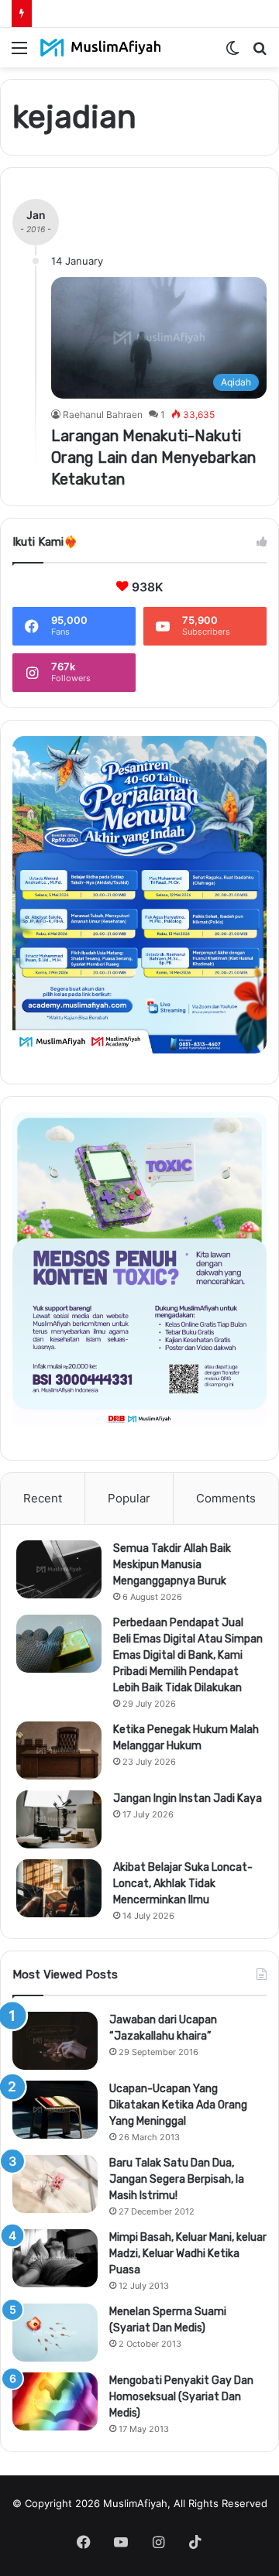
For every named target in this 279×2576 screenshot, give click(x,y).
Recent (43, 1498)
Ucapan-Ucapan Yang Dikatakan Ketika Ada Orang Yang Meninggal (178, 2105)
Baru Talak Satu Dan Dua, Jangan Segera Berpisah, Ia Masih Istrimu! (177, 2179)
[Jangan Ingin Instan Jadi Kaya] (59, 1819)
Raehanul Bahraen (103, 414)
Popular (129, 1498)
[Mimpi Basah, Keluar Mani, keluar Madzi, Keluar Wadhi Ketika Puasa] (55, 2258)
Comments (226, 1498)
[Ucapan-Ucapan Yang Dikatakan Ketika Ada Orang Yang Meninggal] (55, 2110)
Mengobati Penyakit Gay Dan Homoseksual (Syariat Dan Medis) (181, 2397)
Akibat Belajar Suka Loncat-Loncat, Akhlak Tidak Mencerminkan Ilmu (183, 1884)
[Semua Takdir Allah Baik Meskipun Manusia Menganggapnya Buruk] (59, 1569)
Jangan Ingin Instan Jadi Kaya (188, 1798)
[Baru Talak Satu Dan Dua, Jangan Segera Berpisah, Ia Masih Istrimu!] (55, 2184)
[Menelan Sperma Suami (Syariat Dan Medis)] (55, 2333)
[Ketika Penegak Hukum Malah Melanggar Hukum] (59, 1750)
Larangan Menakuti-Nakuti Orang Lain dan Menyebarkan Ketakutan (153, 457)
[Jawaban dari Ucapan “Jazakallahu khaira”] (55, 2041)
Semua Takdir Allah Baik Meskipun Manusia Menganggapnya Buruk (172, 1565)
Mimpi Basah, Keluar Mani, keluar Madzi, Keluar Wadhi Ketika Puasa (188, 2254)
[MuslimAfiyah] (101, 48)
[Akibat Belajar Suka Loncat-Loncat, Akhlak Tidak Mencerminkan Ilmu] (59, 1888)
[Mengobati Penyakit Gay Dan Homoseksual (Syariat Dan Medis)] (55, 2401)
